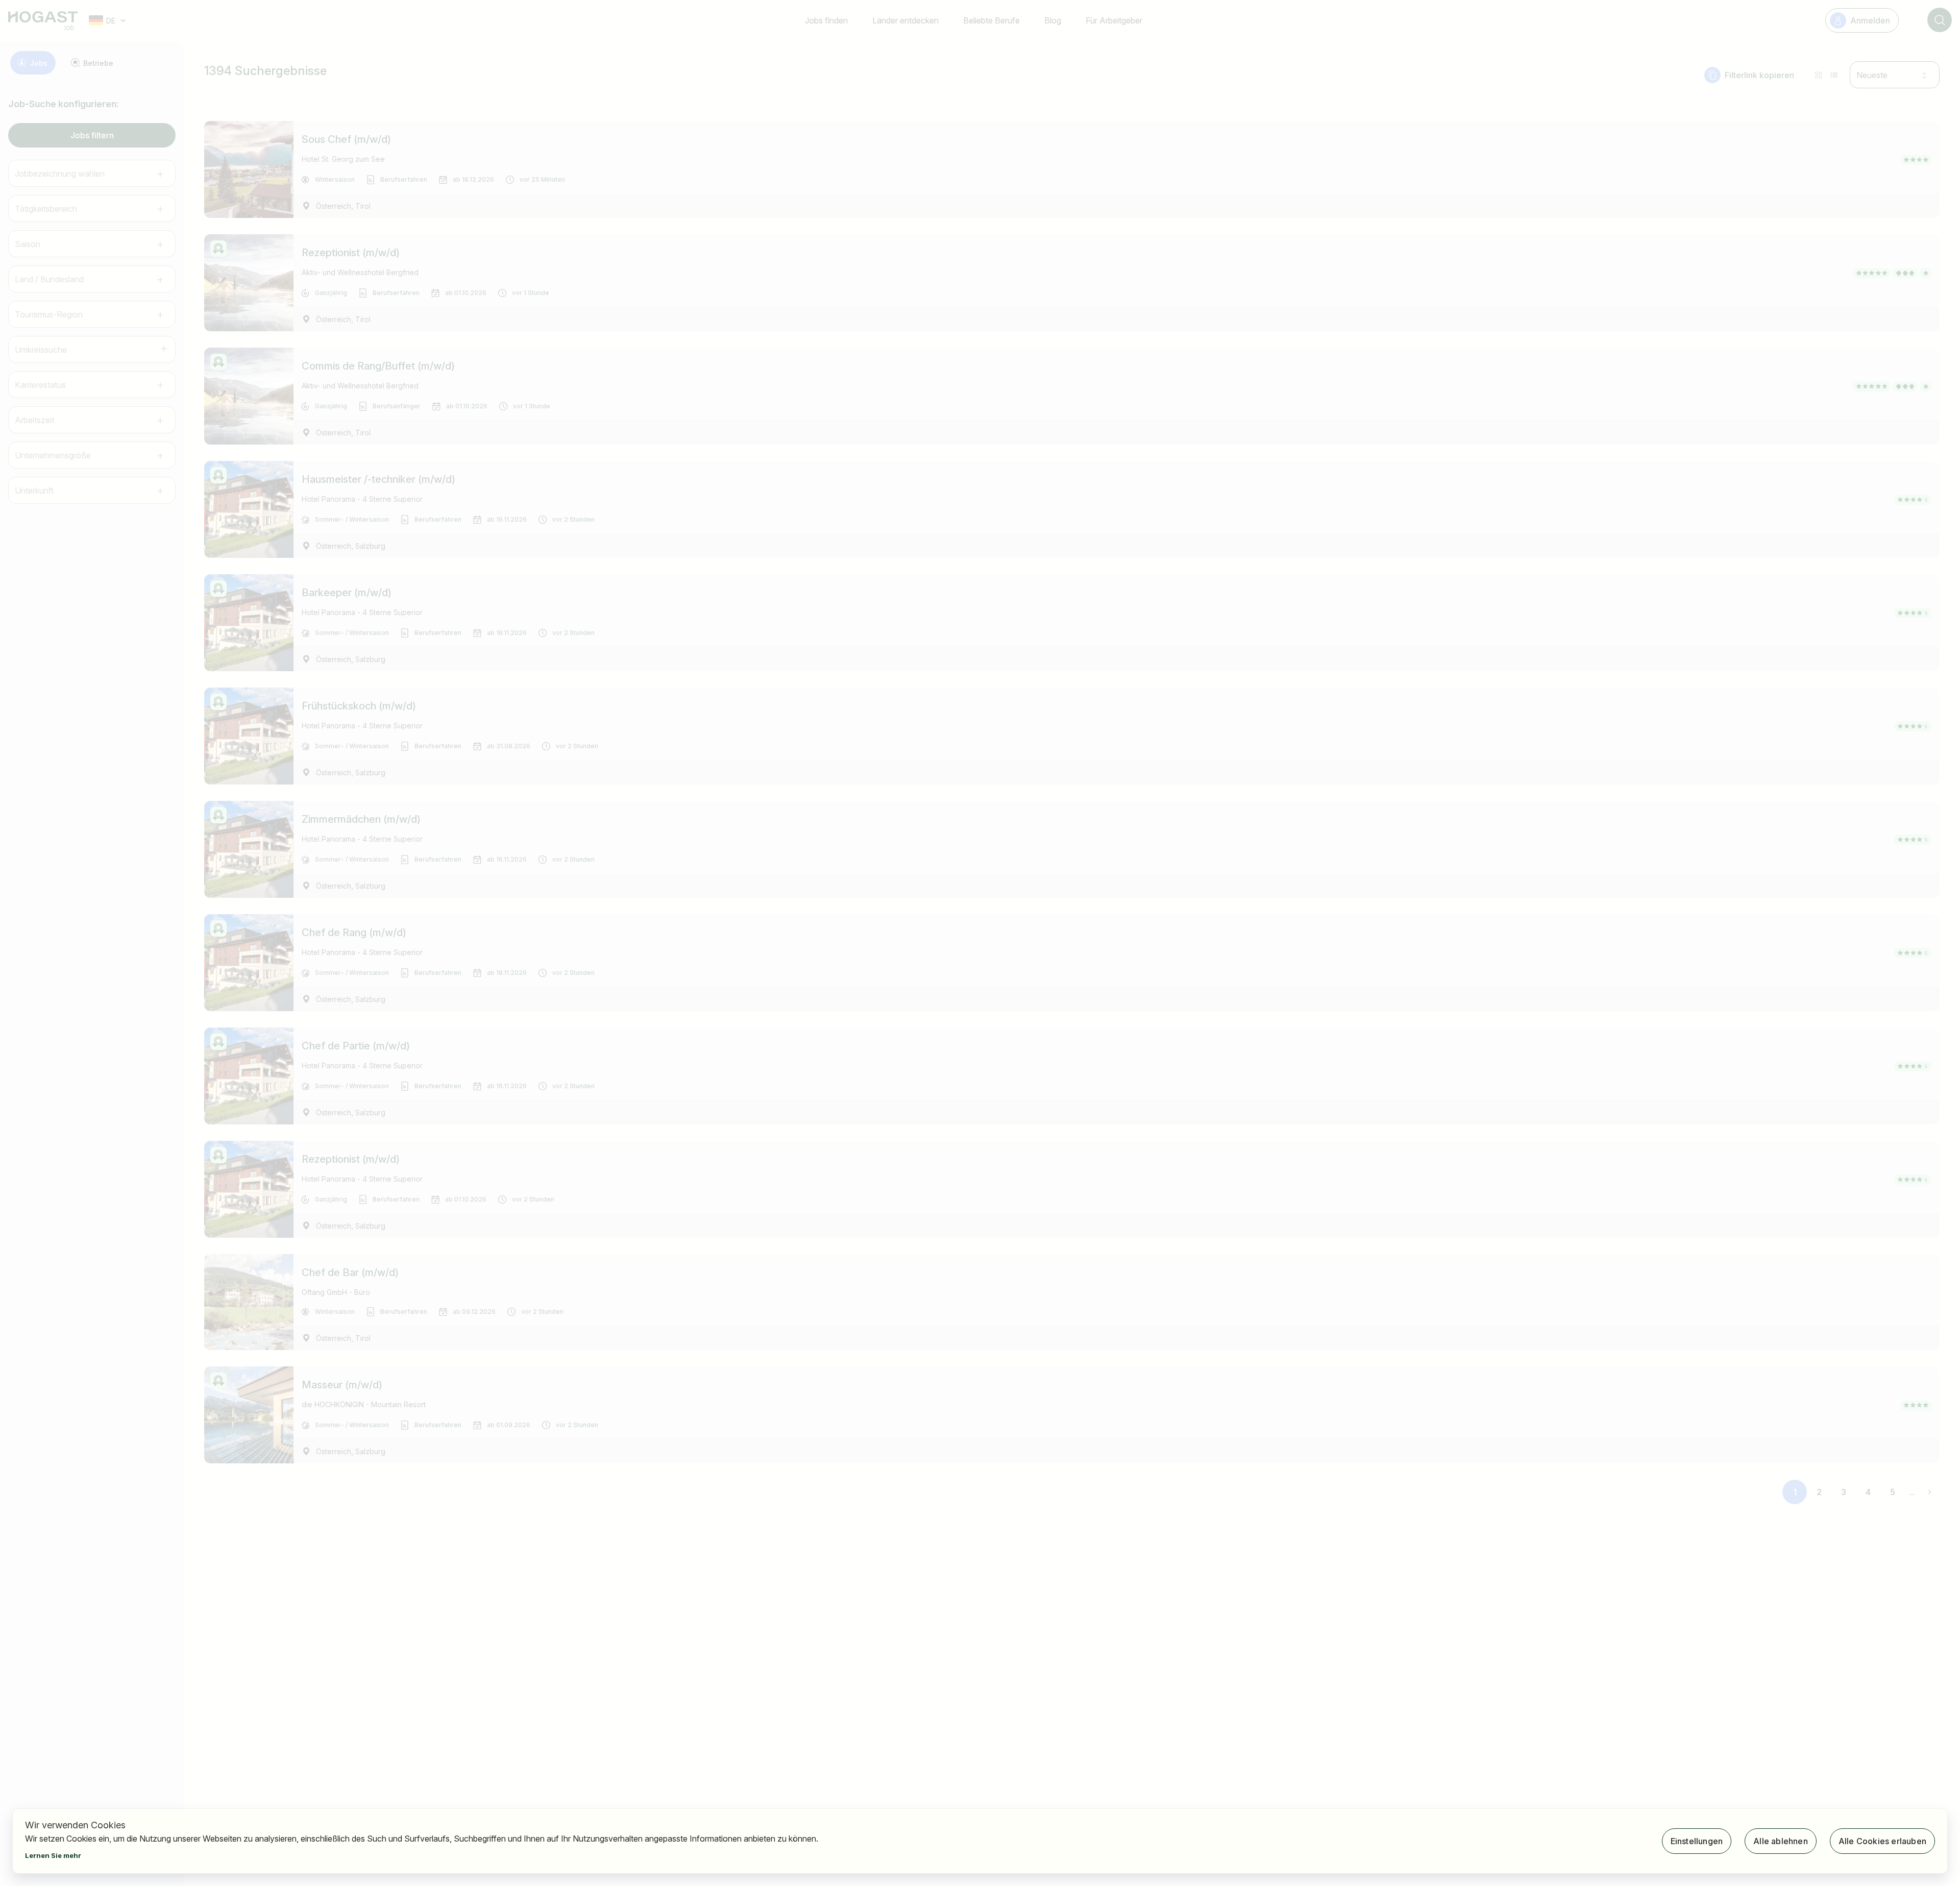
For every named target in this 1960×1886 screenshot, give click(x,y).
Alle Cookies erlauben (1882, 1841)
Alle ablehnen (1781, 1841)
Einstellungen (1697, 1841)
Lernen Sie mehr (53, 1855)
